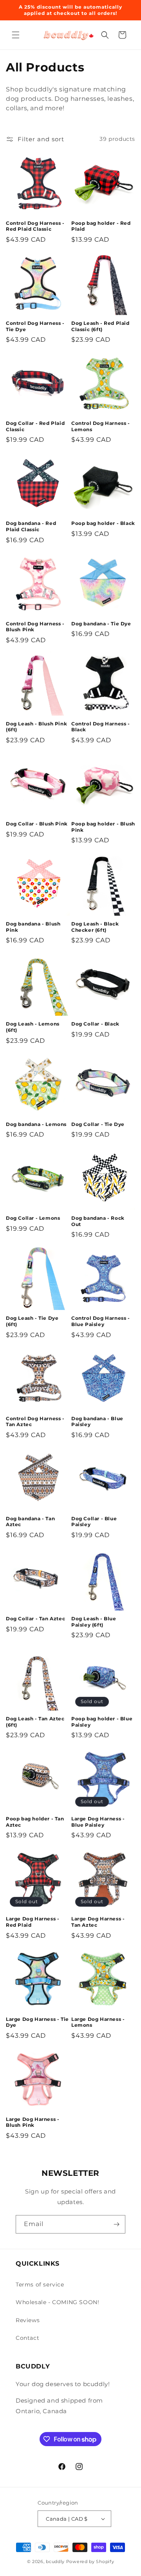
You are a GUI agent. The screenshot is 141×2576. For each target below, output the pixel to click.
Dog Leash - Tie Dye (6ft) (32, 1321)
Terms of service (40, 2285)
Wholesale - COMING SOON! (57, 2302)
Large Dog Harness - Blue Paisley (98, 1822)
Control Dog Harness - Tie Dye (35, 326)
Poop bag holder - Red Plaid (101, 226)
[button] (16, 35)
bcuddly (56, 2561)
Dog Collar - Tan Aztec (35, 1619)
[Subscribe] (116, 2224)
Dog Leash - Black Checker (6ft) (95, 927)
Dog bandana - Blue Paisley (97, 1422)
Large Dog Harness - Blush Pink (33, 2122)
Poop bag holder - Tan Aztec (35, 1822)
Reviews (28, 2320)
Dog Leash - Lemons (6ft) (33, 1027)
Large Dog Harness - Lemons (98, 2022)
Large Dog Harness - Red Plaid (33, 1922)
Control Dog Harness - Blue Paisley (101, 1321)
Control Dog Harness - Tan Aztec (35, 1422)
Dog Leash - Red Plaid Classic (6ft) (100, 326)
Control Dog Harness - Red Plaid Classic (35, 226)
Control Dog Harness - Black (101, 727)
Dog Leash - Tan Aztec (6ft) (35, 1722)
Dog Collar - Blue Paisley (94, 1522)
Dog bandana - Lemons (36, 1124)
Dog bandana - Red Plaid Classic (31, 526)
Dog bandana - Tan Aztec (30, 1522)
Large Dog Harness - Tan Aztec (98, 1922)
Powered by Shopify (90, 2561)
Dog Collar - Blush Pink (37, 824)
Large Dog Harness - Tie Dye (37, 2022)
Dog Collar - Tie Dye (98, 1124)
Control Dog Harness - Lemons (101, 426)
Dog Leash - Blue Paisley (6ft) (94, 1622)
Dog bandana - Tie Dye (101, 624)
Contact (27, 2338)
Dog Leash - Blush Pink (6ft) (36, 727)
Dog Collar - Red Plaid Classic (35, 426)
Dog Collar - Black (95, 1024)
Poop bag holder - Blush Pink (103, 827)
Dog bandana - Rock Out (98, 1221)
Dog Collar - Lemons (33, 1218)
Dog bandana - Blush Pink (33, 927)
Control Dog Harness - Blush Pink (35, 627)
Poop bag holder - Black (103, 523)
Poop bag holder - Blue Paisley (102, 1722)
